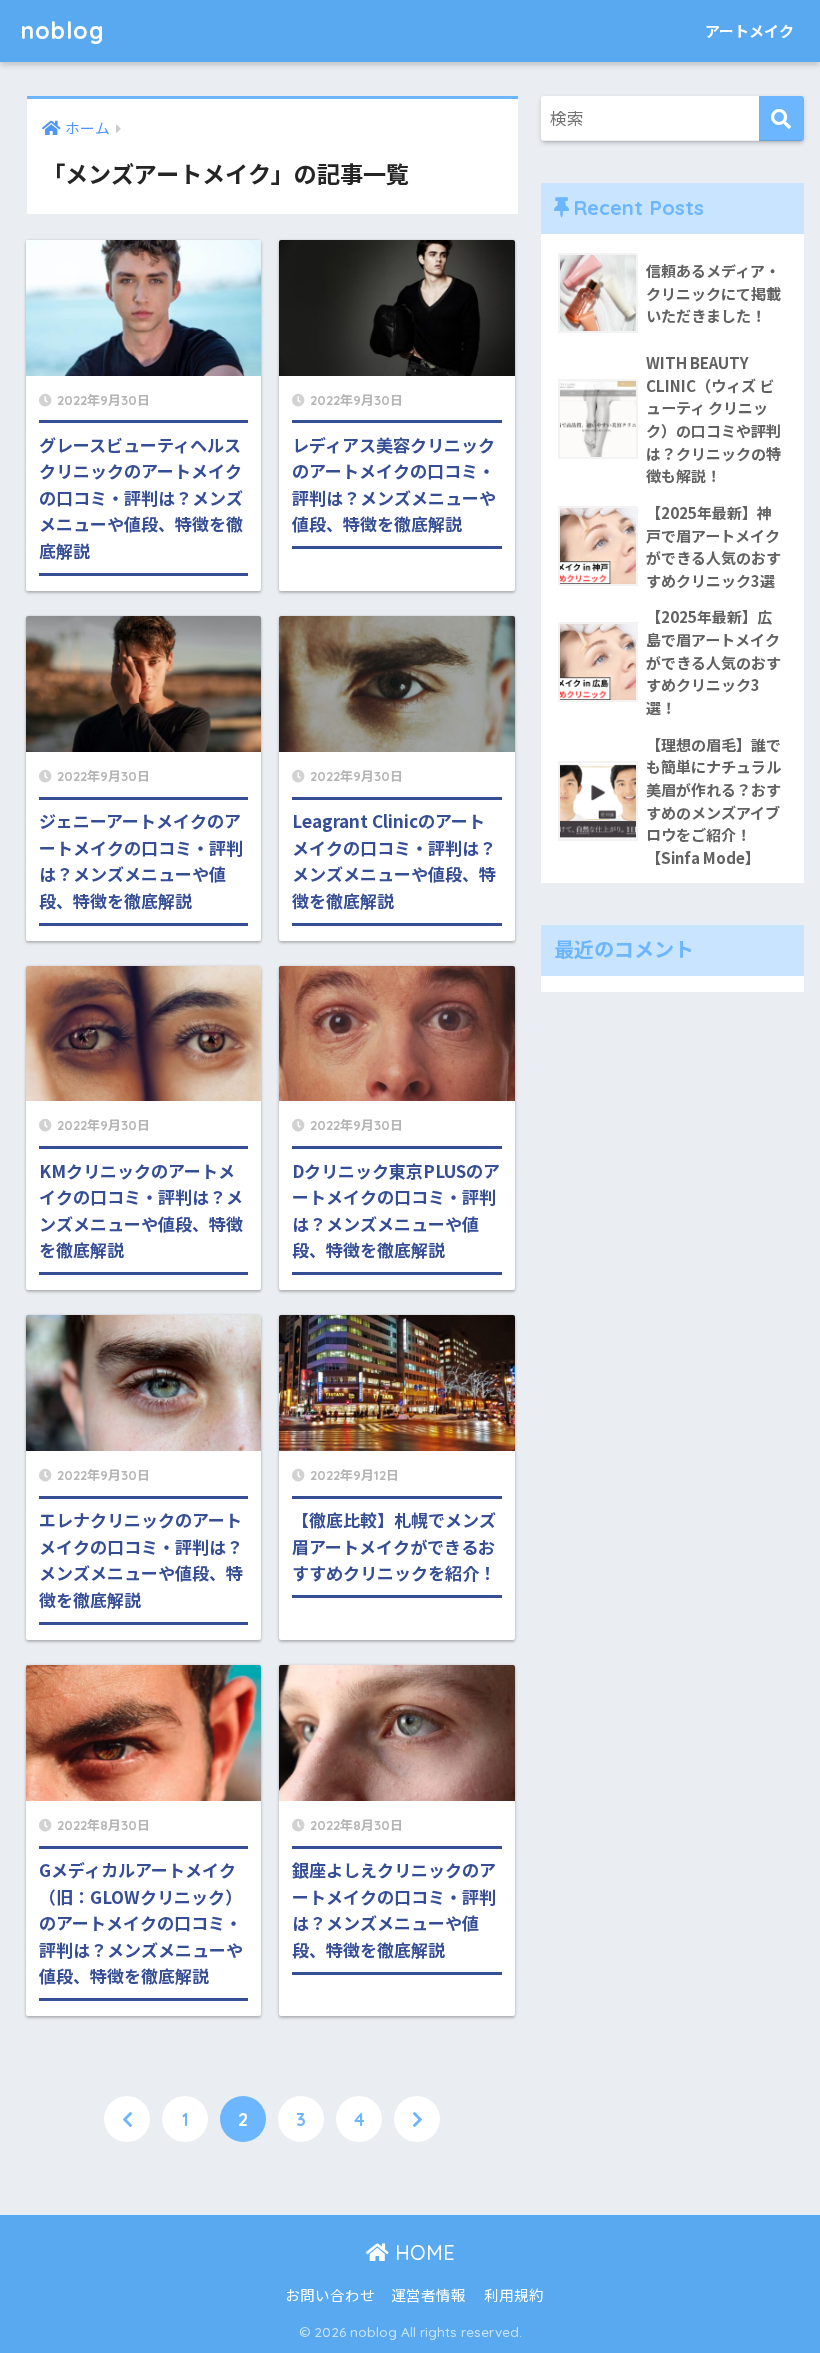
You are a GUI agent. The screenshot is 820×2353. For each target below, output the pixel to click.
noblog (63, 30)
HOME (422, 2252)
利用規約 (514, 2294)
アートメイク (749, 30)
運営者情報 (428, 2294)
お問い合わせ (330, 2294)
